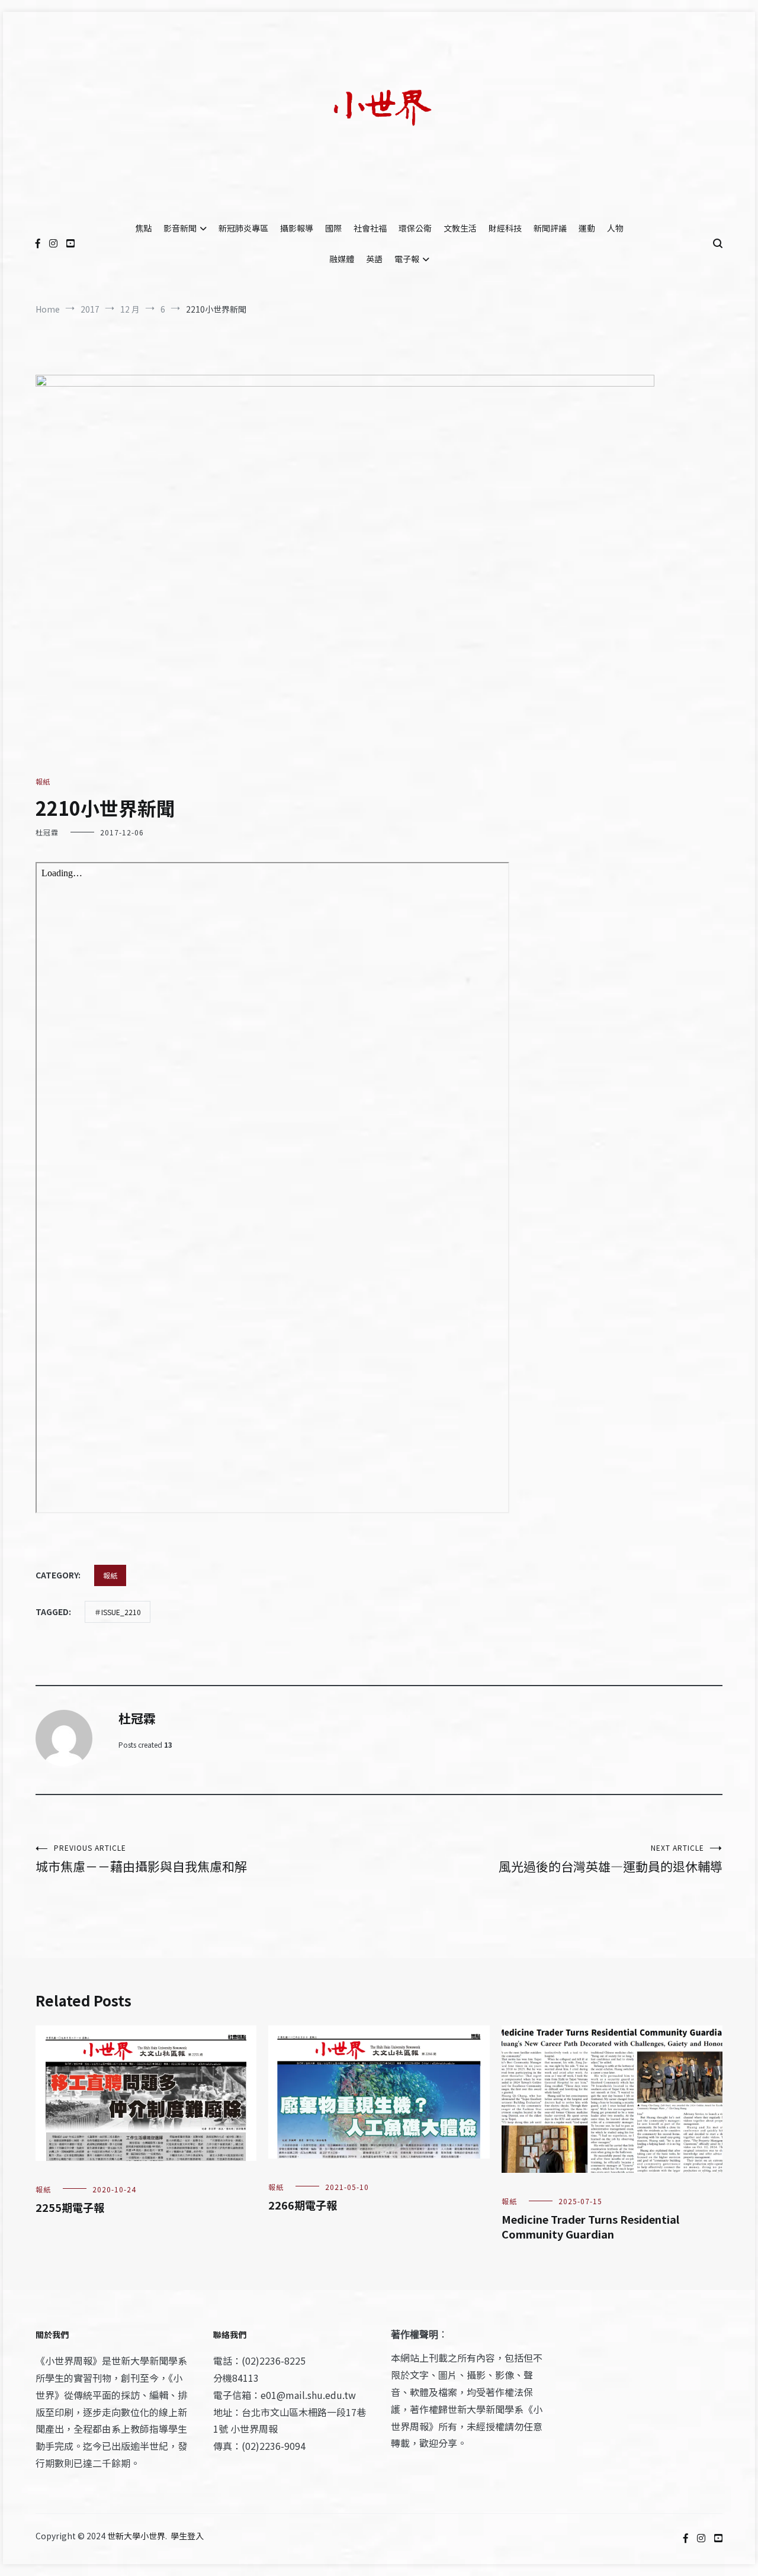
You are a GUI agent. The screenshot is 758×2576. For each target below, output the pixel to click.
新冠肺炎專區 (243, 228)
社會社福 (370, 228)
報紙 (43, 781)
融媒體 (342, 259)
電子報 (407, 259)
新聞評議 (550, 228)
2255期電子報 (70, 2207)
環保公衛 (415, 228)
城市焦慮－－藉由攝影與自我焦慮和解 (141, 1859)
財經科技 (505, 228)
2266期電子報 (303, 2205)
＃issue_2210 (118, 1612)
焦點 (143, 228)
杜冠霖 (47, 832)
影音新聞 (180, 228)
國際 (333, 228)
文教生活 (460, 228)
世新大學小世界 (136, 2536)
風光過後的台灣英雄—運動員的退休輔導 (611, 1859)
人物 (615, 228)
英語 (374, 259)
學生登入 (187, 2536)
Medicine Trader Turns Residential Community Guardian (590, 2226)
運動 (587, 228)
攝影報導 (297, 228)
